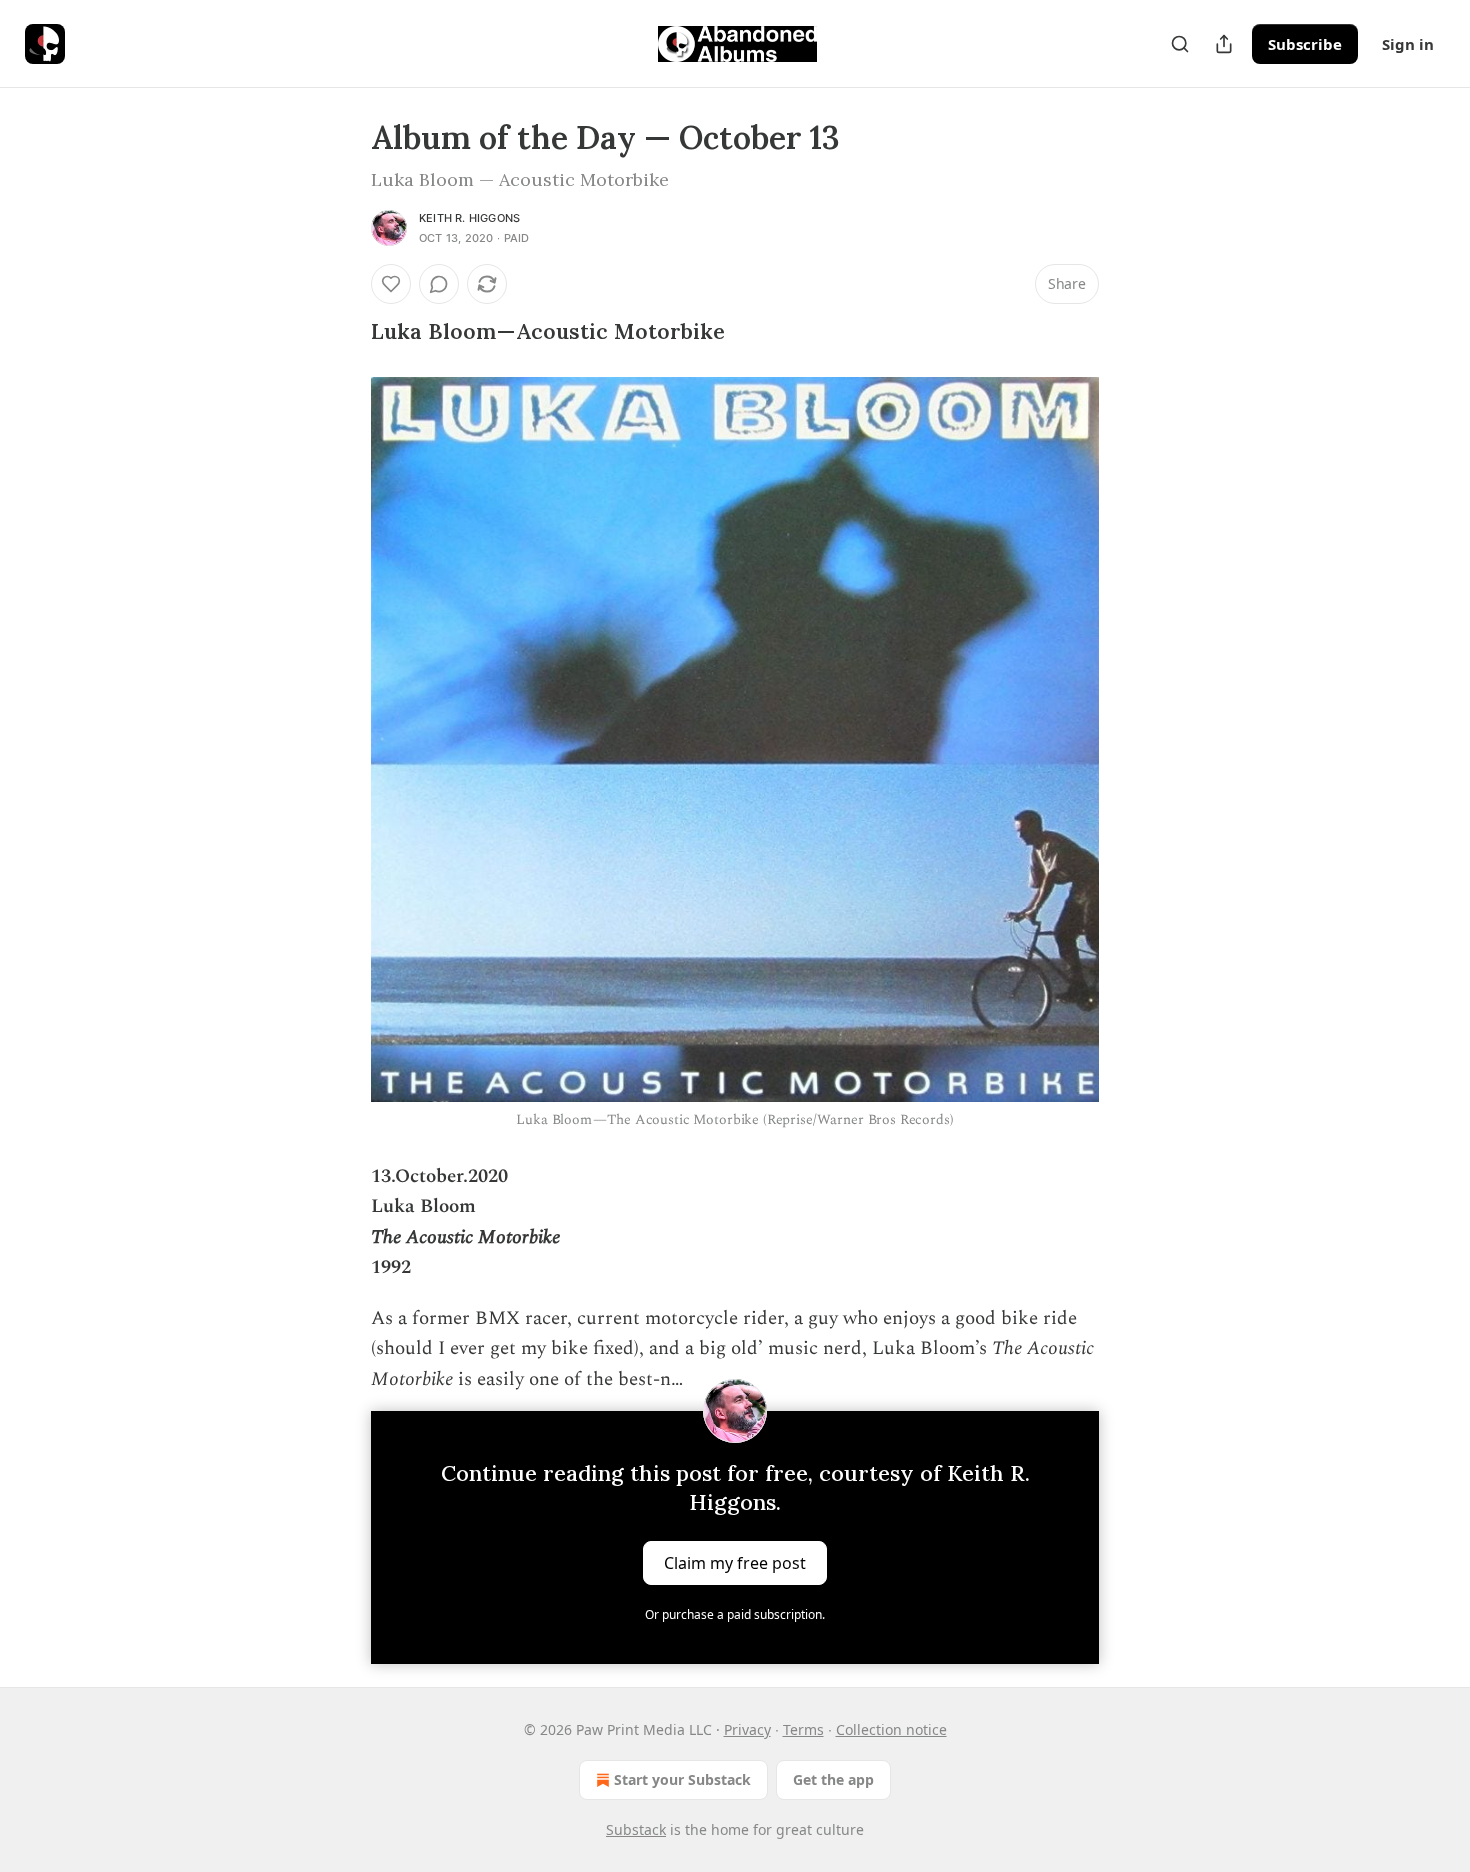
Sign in (1408, 44)
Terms (803, 1729)
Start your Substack (682, 1779)
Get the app (833, 1779)
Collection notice (891, 1729)
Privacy (747, 1729)
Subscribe (1305, 44)
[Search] (1180, 44)
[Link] (343, 332)
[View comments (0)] (439, 284)
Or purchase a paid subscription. (735, 1614)
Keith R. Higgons (469, 218)
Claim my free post (735, 1562)
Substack (636, 1829)
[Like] (391, 284)
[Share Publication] (1224, 44)
